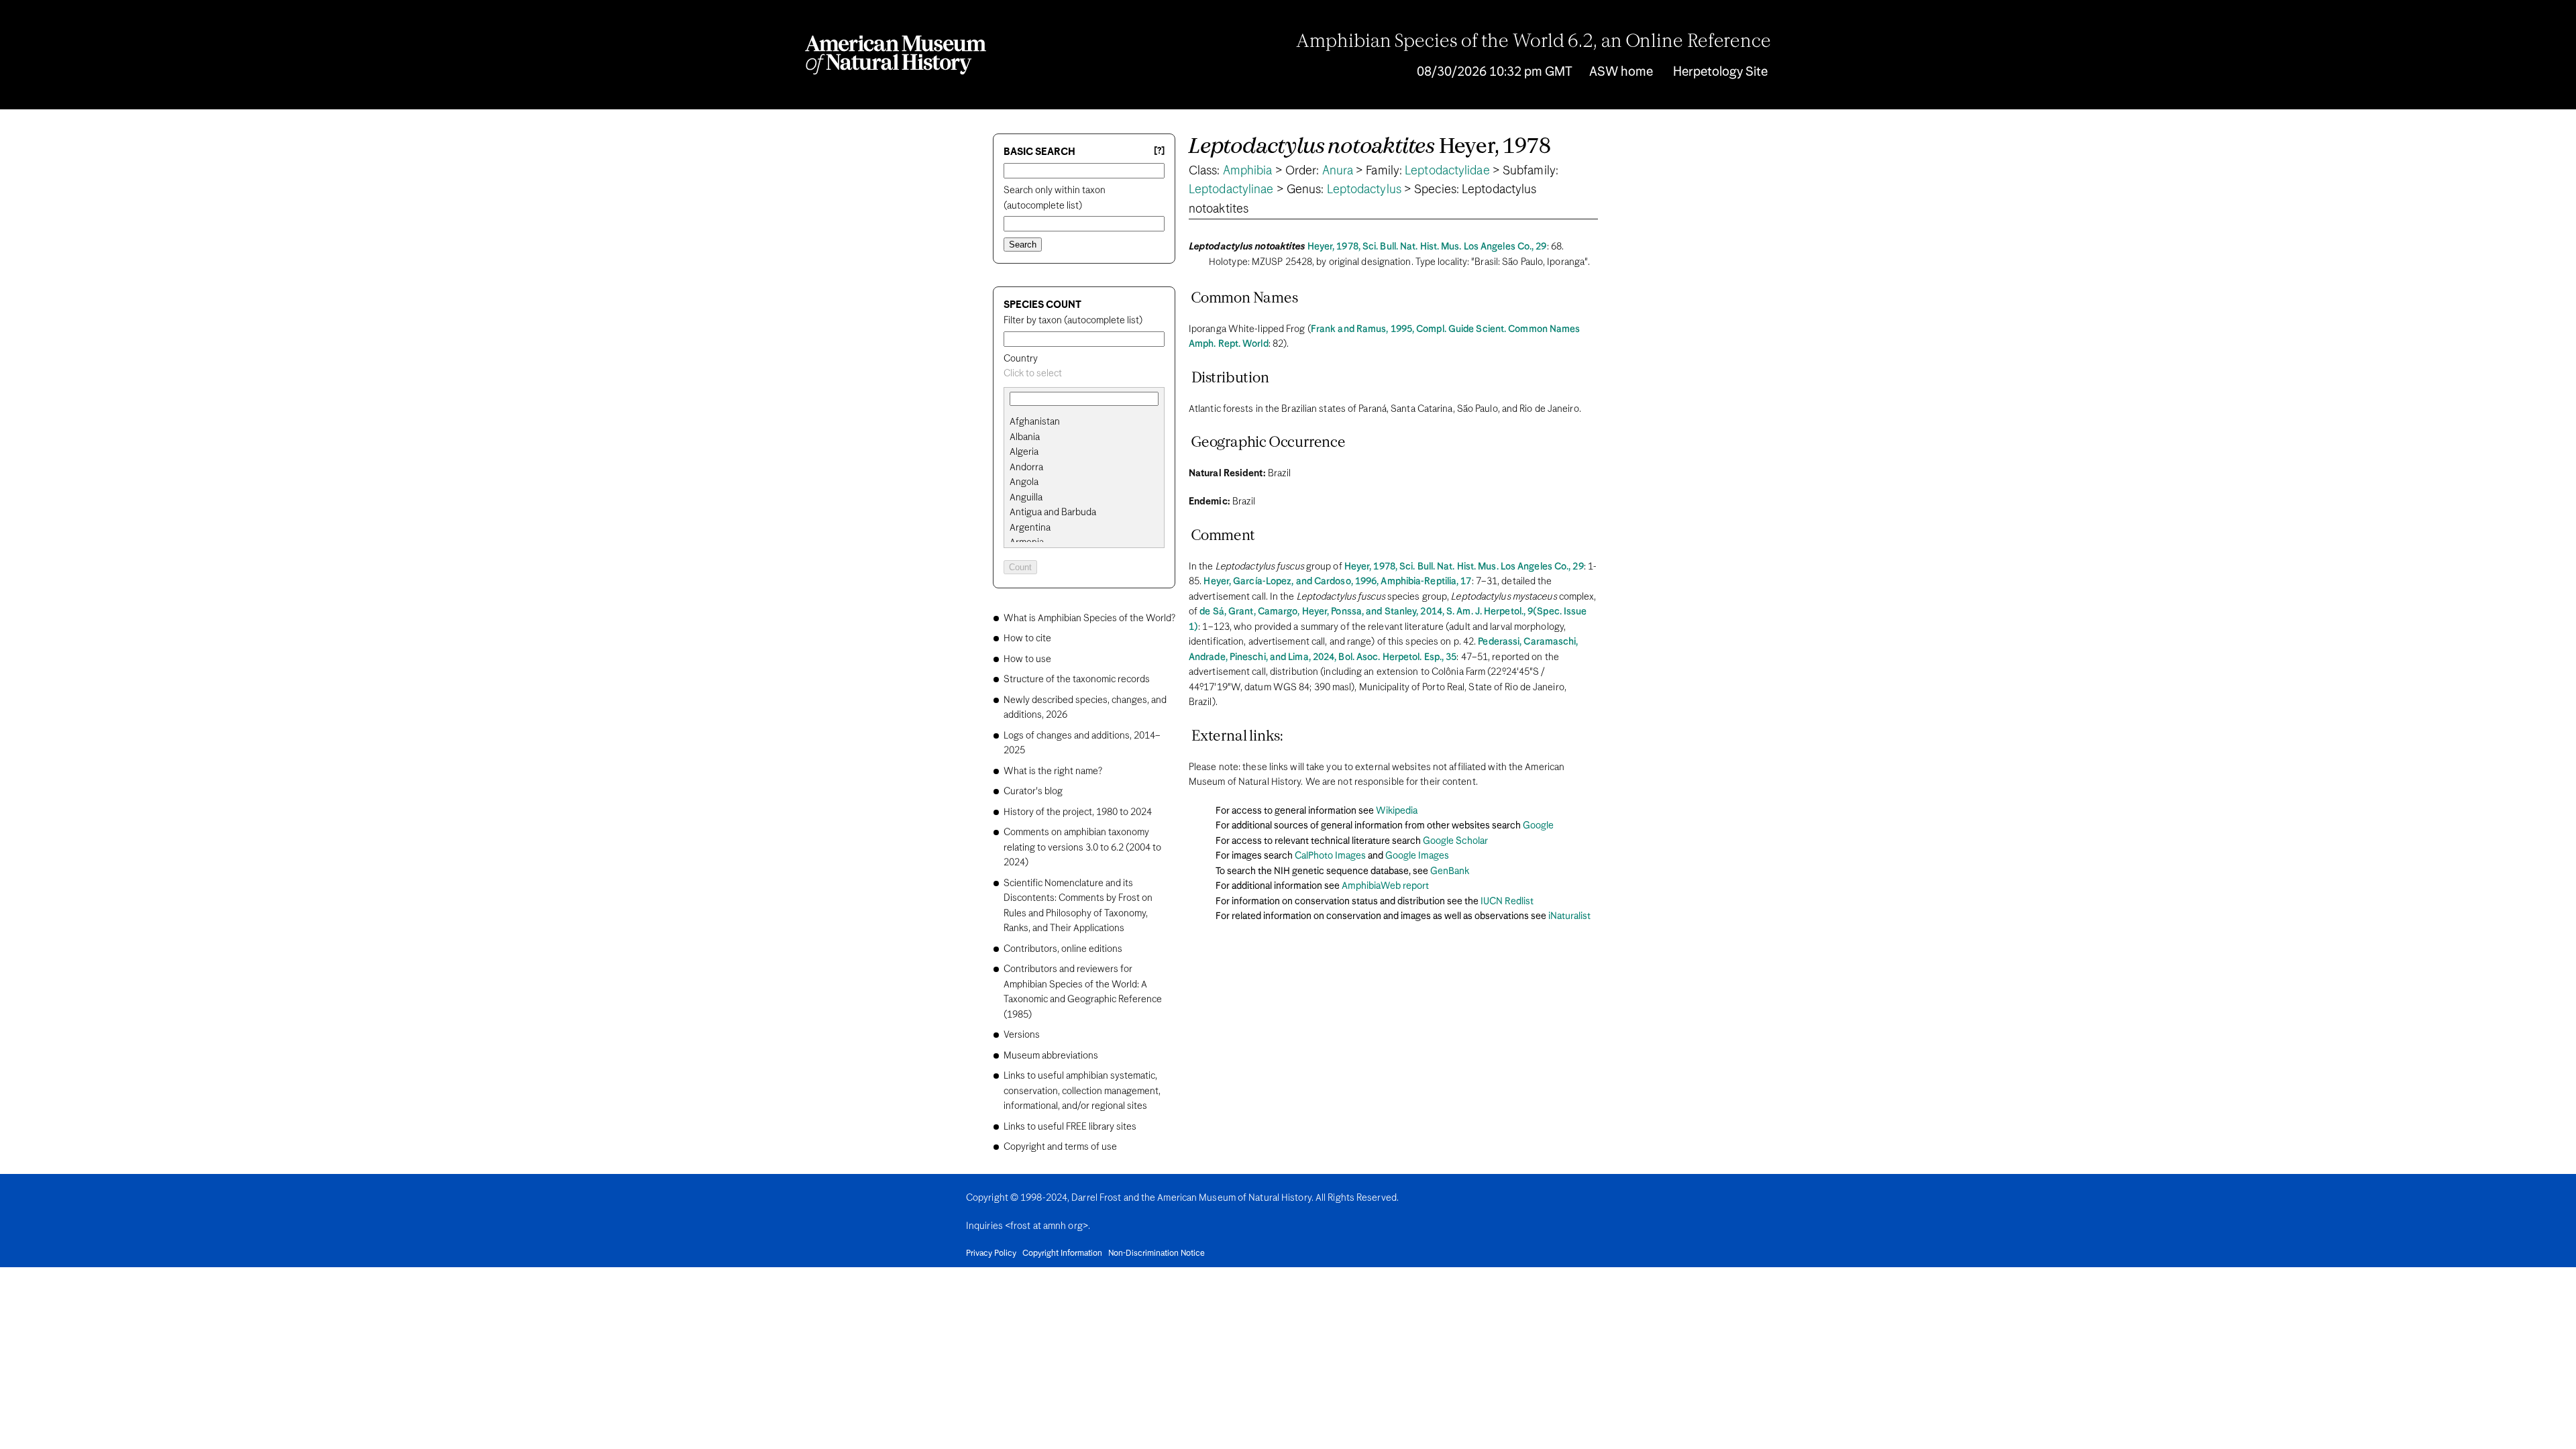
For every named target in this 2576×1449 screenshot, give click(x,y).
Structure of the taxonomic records (1077, 680)
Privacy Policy (991, 1254)
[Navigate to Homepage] (896, 55)
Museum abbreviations (1051, 1056)
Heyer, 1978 (1370, 147)
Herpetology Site (1720, 72)
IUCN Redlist (1507, 902)
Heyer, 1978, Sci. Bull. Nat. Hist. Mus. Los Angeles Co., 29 (1427, 247)
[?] (1159, 151)
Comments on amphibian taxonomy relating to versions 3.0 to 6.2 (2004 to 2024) (1082, 848)
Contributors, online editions (1063, 949)
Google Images (1417, 856)
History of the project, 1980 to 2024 (1078, 812)
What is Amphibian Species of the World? (1089, 619)
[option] (1089, 422)
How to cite (1027, 639)
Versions (1022, 1035)
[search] (1084, 437)
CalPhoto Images (1330, 856)
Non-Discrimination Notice (1157, 1254)
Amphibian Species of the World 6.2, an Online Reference (1534, 42)
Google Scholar (1455, 841)
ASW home (1621, 72)
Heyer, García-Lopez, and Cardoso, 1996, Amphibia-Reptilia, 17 (1337, 582)
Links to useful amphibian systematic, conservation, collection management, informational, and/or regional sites (1082, 1091)
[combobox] (1084, 374)
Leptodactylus (1364, 190)
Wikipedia (1397, 811)
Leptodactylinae (1231, 190)
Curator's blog (1033, 792)
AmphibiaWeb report (1385, 886)
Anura (1338, 171)
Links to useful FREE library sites (1070, 1127)
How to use (1027, 659)
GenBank (1450, 871)
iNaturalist (1569, 916)
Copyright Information (1062, 1254)
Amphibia (1248, 171)
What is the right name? (1053, 771)
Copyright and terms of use (1060, 1147)
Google (1538, 826)
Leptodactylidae (1447, 171)
